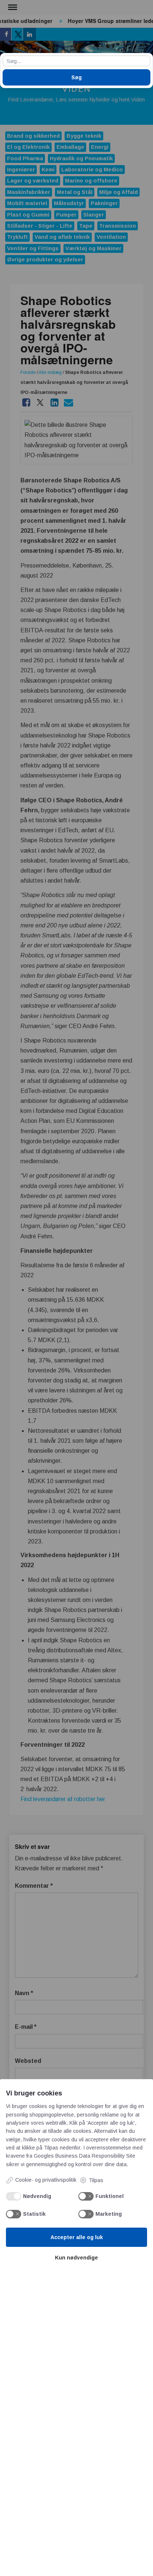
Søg (76, 77)
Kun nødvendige (76, 2258)
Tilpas (96, 2180)
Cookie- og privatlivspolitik (46, 2180)
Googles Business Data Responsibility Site (84, 2156)
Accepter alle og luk (77, 2237)
